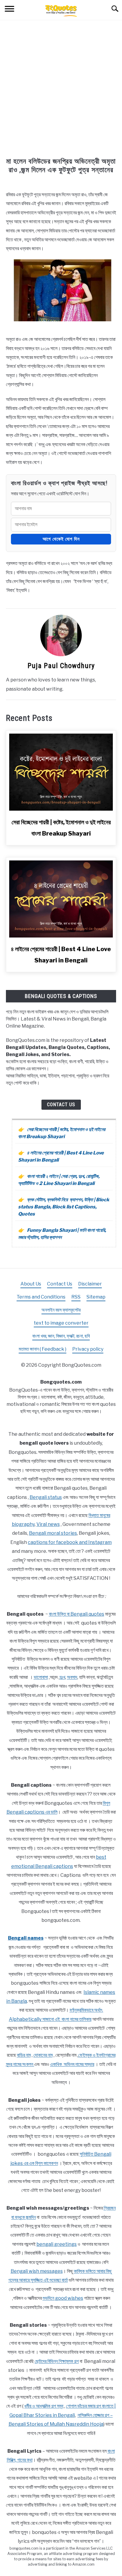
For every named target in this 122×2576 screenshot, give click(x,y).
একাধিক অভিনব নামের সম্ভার (72, 2064)
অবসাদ (72, 1677)
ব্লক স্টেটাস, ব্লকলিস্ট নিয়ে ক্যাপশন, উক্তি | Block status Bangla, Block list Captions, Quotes (64, 1207)
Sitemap (96, 1297)
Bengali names (26, 1938)
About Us (31, 1284)
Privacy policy (88, 1349)
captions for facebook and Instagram (70, 1542)
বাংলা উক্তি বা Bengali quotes (77, 1614)
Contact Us (61, 1105)
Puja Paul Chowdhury (61, 666)
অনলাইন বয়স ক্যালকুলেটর (61, 1310)
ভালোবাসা (41, 1677)
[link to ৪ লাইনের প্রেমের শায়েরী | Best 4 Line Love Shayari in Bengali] (61, 899)
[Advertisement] (61, 93)
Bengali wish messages (37, 2271)
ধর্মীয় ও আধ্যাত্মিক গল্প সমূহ (44, 2406)
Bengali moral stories (53, 1533)
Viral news (48, 1524)
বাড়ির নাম (24, 2055)
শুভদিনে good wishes (63, 2298)
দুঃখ (62, 1677)
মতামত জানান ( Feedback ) (42, 1349)
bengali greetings (57, 2244)
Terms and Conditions (41, 1297)
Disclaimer (90, 1284)
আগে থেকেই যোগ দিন (61, 539)
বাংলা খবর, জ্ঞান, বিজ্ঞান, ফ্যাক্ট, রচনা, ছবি (61, 1336)
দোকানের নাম (43, 2055)
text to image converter (61, 1323)
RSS (76, 1297)
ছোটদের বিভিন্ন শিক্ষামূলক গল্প (57, 2361)
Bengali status (46, 1497)
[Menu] (9, 10)
